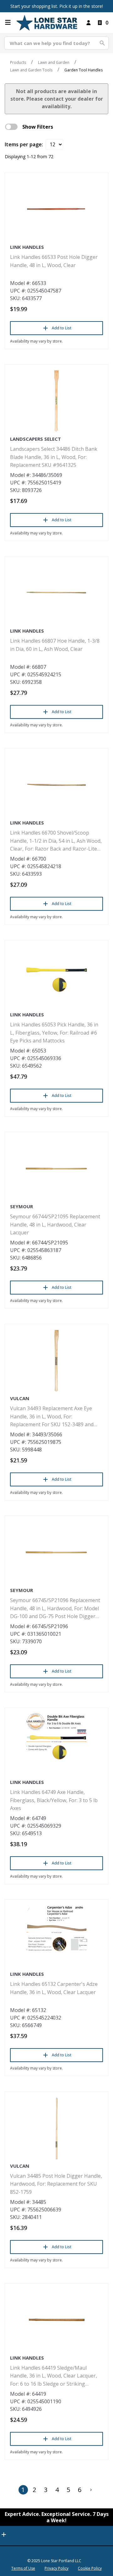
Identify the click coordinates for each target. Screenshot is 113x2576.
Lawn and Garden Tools (31, 70)
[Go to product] (56, 209)
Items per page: (24, 144)
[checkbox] (11, 127)
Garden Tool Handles (83, 70)
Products (18, 62)
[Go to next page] (91, 2490)
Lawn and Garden (54, 62)
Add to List (62, 328)
